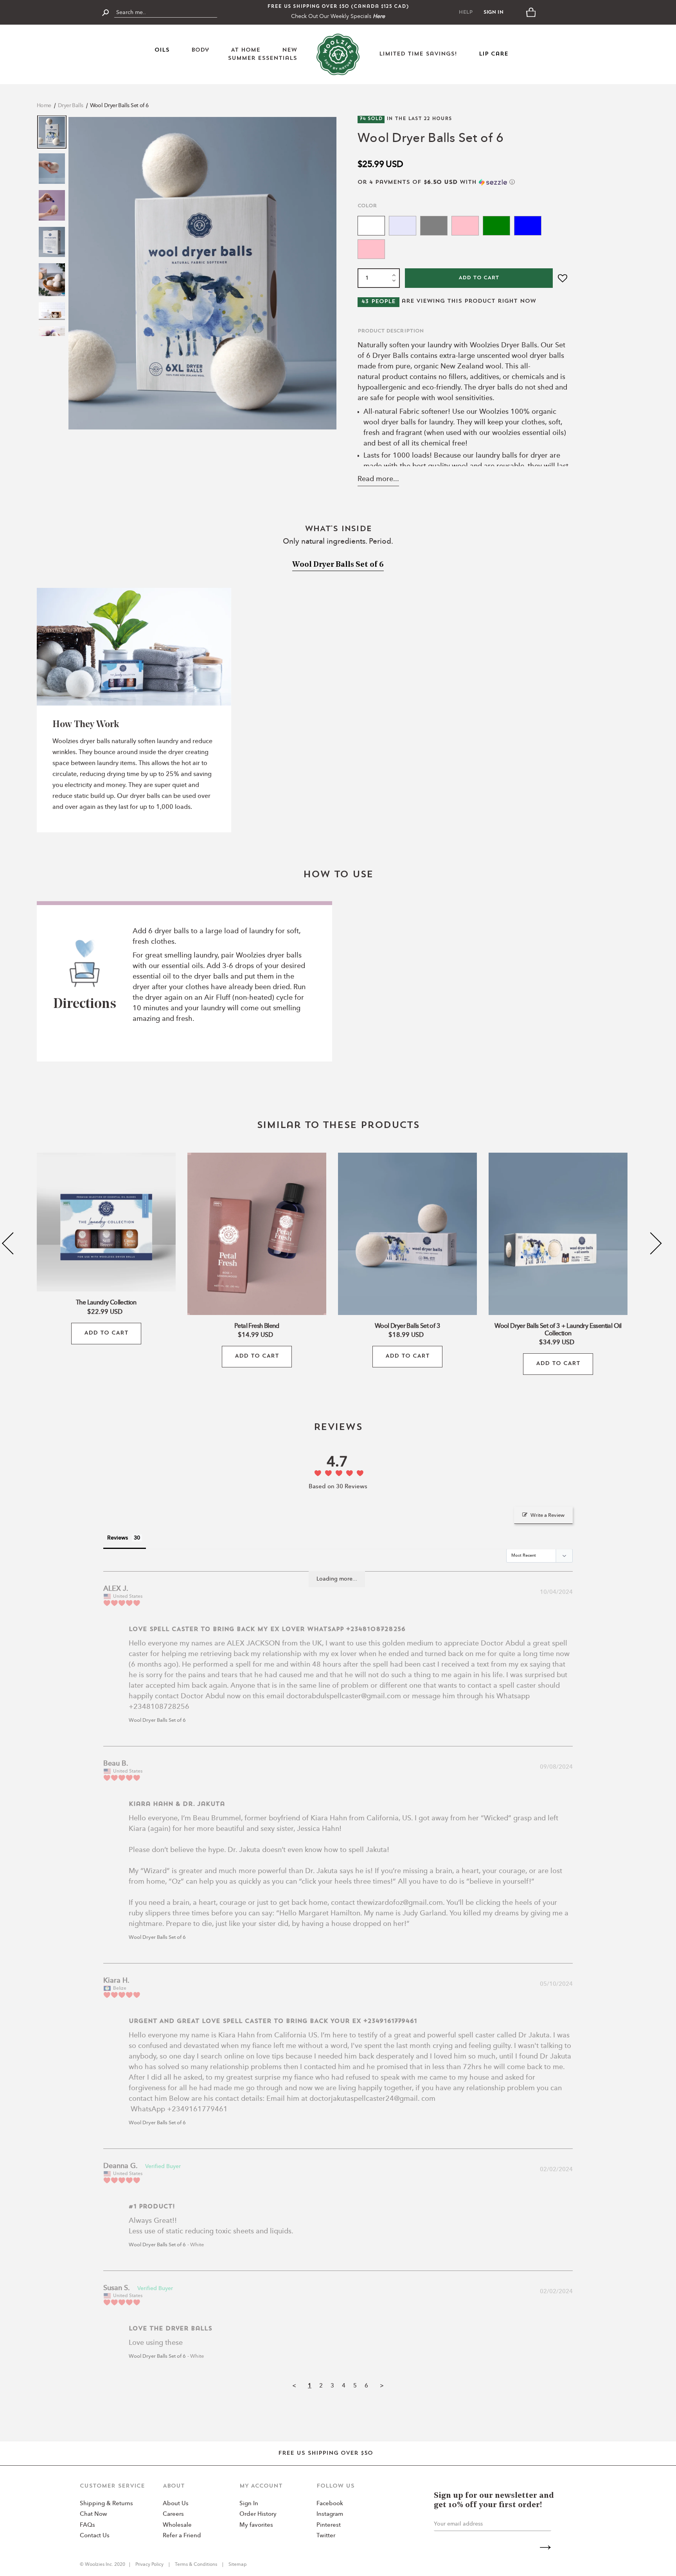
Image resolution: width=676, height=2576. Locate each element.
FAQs (87, 2525)
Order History (258, 2514)
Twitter (326, 2536)
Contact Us (95, 2536)
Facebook (330, 2504)
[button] (463, 182)
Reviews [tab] (118, 1538)
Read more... (378, 479)
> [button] (382, 2386)
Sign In (494, 12)
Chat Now (93, 2514)
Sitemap (237, 2565)
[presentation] (13, 1243)
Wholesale (177, 2525)
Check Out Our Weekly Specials (338, 16)
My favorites (256, 2525)
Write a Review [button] (547, 1515)
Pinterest (329, 2525)
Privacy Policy (150, 2565)
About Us (176, 2504)
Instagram (330, 2514)
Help (466, 12)
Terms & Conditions (196, 2565)
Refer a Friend (182, 2536)
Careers (173, 2514)
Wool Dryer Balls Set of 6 (119, 106)
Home (44, 106)
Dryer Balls (71, 106)
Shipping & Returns (106, 2504)
